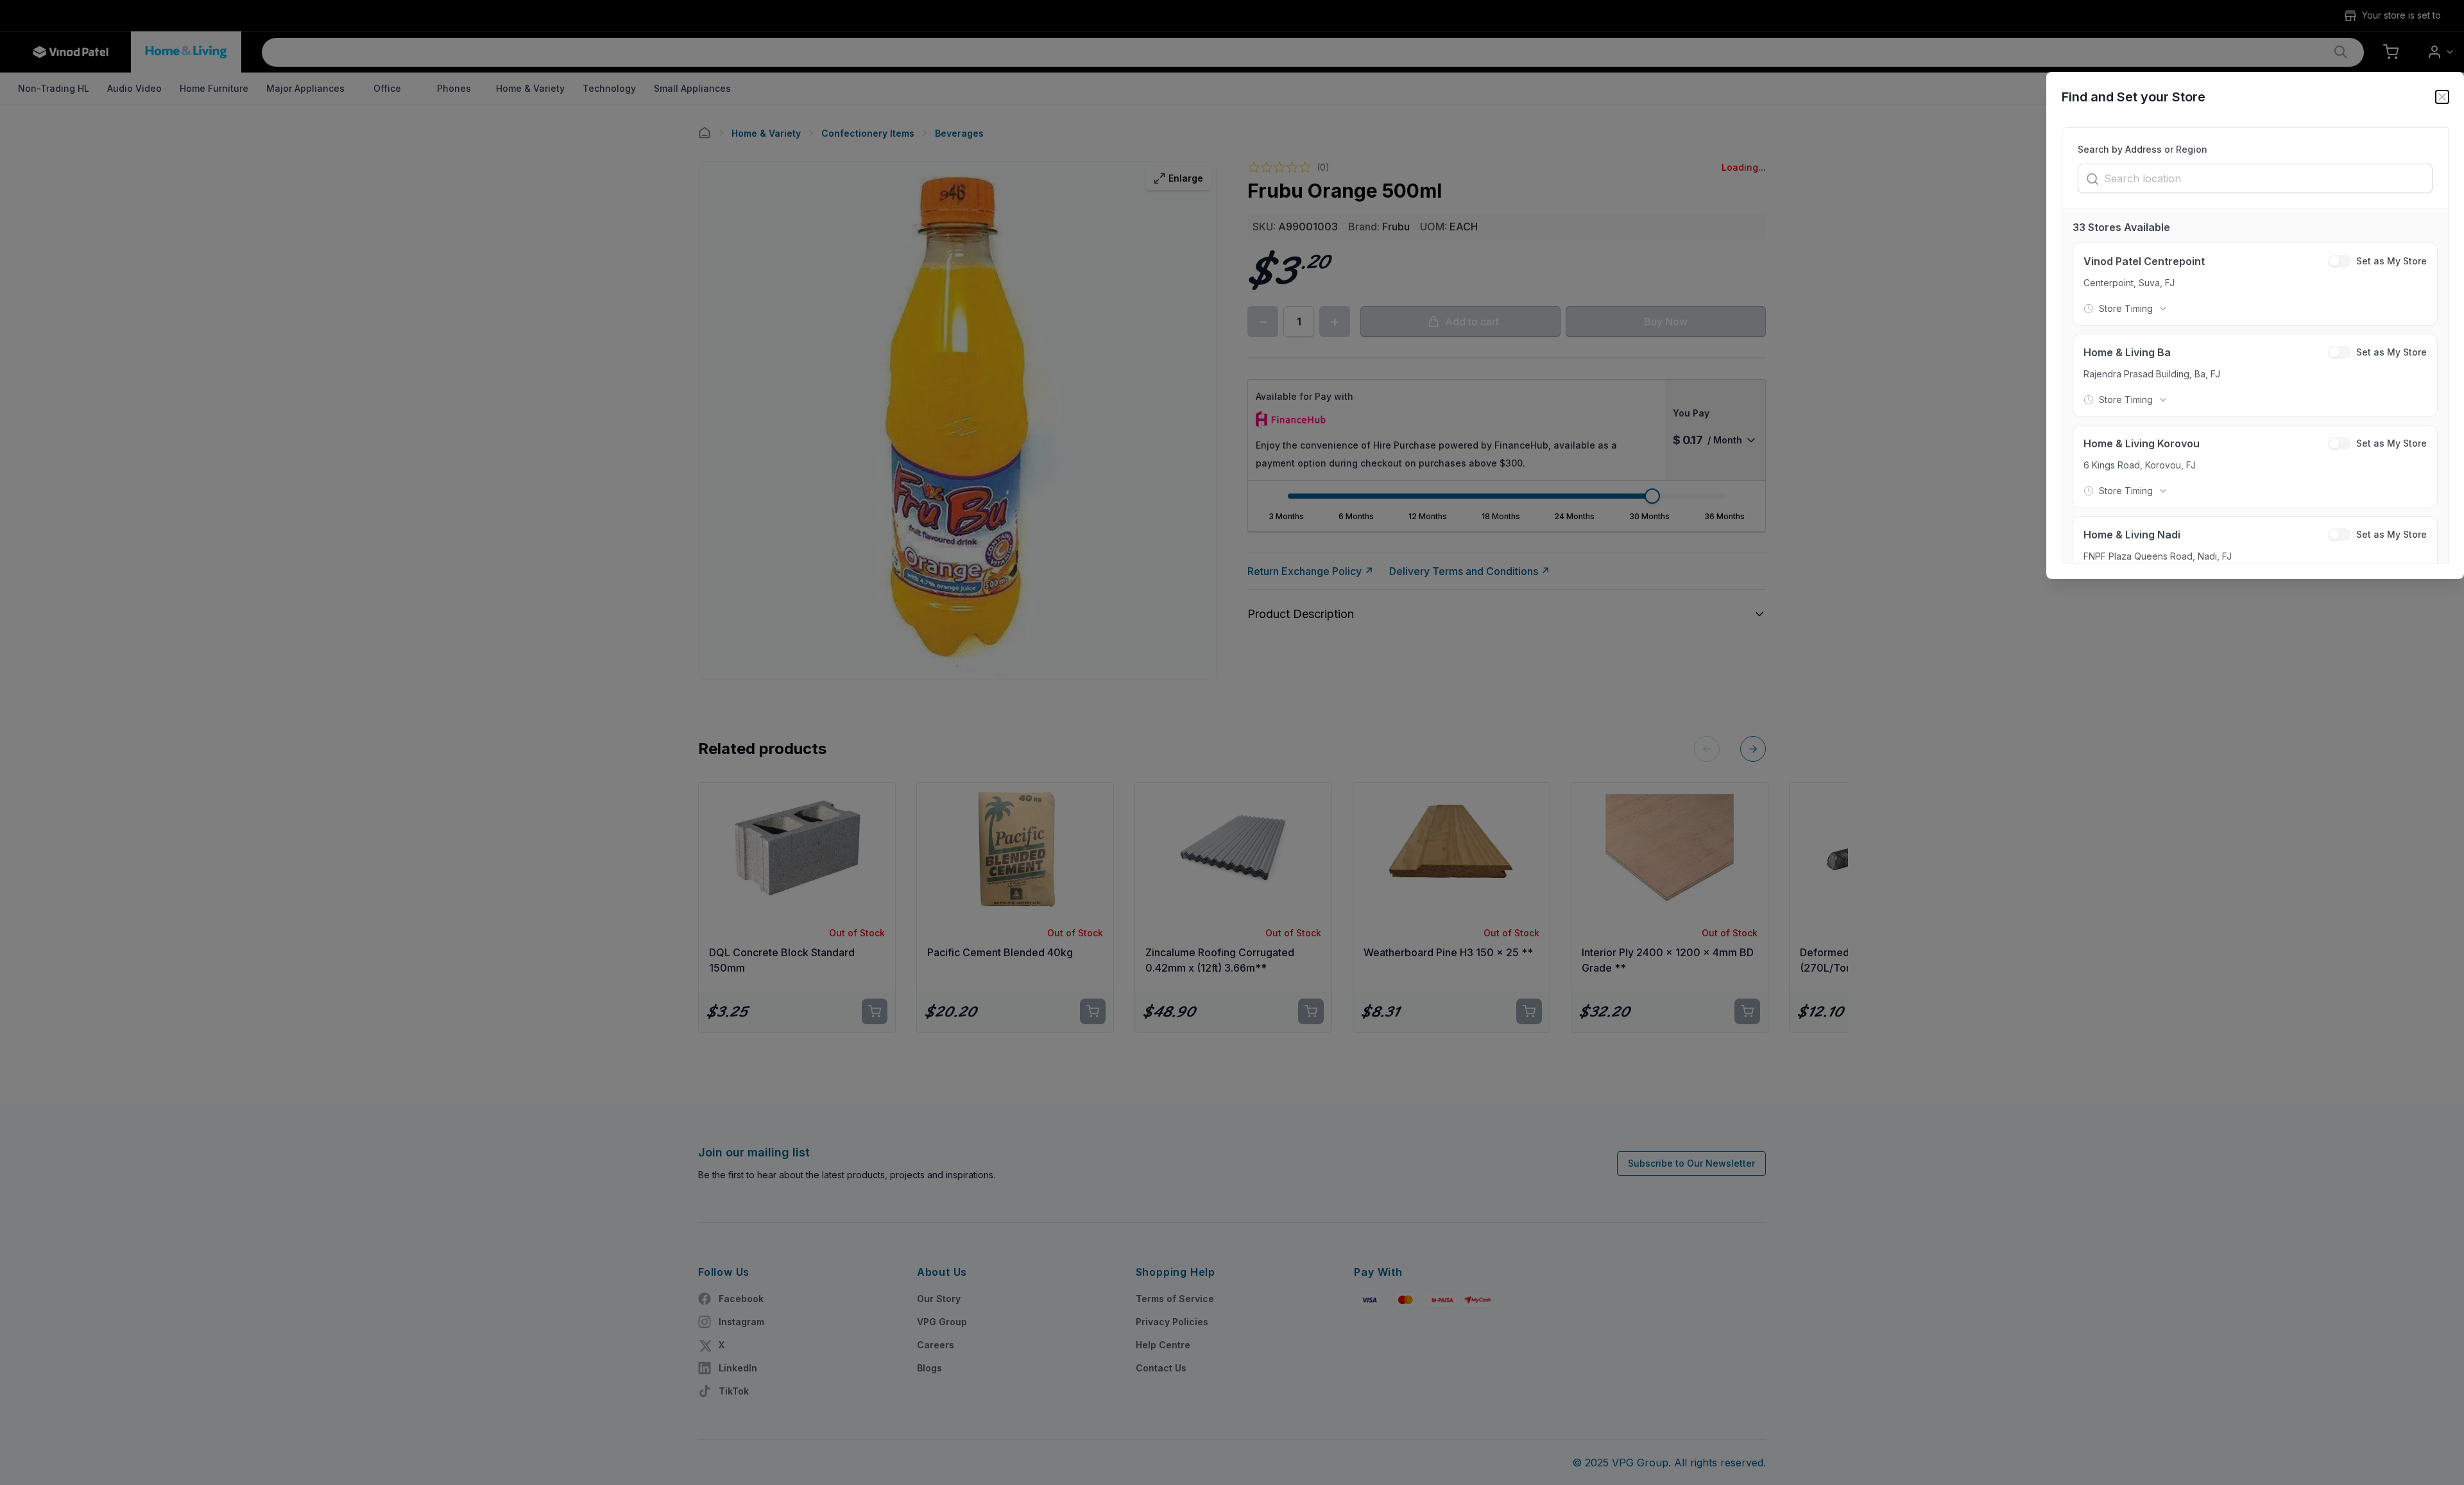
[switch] (2340, 261)
